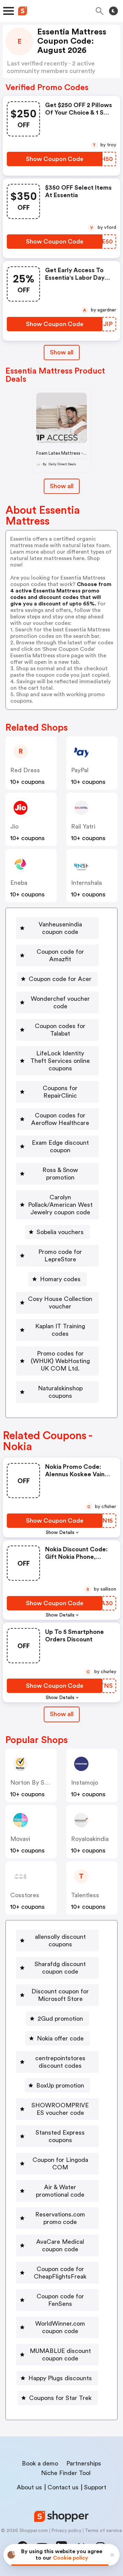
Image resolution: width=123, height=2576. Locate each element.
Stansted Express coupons (60, 2136)
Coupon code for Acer (60, 979)
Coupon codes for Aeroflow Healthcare (60, 1119)
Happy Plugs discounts (60, 2378)
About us (29, 2487)
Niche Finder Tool (66, 2473)
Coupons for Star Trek (60, 2398)
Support (95, 2487)
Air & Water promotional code (60, 2191)
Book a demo (40, 2463)
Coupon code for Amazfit (60, 955)
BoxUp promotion (60, 2085)
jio (14, 826)
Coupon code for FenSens (60, 2300)
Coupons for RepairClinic (60, 1092)
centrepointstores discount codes (60, 2062)
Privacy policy (66, 2531)
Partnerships (84, 2463)
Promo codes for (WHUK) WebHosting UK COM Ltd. (60, 1361)
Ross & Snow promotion (60, 1174)
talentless (85, 1895)
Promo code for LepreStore (60, 1256)
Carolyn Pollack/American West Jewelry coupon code (60, 1205)
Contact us (63, 2487)
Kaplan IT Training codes (60, 1330)
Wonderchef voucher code (60, 1002)
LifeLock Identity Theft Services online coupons (60, 1061)
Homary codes (60, 1279)
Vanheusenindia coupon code (60, 928)
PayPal (80, 770)
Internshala (86, 883)
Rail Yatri (83, 826)
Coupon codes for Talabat (60, 1030)
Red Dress (25, 770)
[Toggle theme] (113, 11)
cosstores (25, 1895)
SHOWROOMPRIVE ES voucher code (60, 2109)
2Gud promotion (60, 2019)
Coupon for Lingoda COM (60, 2164)
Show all (62, 352)
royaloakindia (90, 1839)
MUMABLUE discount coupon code (60, 2355)
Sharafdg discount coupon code (60, 1968)
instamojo (85, 1783)
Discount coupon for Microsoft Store (60, 1995)
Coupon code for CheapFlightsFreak (60, 2273)
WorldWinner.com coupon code (60, 2327)
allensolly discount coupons (60, 1941)
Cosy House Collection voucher (60, 1303)
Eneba (19, 883)
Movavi (20, 1839)
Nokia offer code (60, 2038)
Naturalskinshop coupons (60, 1392)
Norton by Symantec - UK (46, 1783)
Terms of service (103, 2531)
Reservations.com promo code (60, 2218)
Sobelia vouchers (60, 1232)
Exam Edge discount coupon (60, 1146)
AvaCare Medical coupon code (60, 2245)
